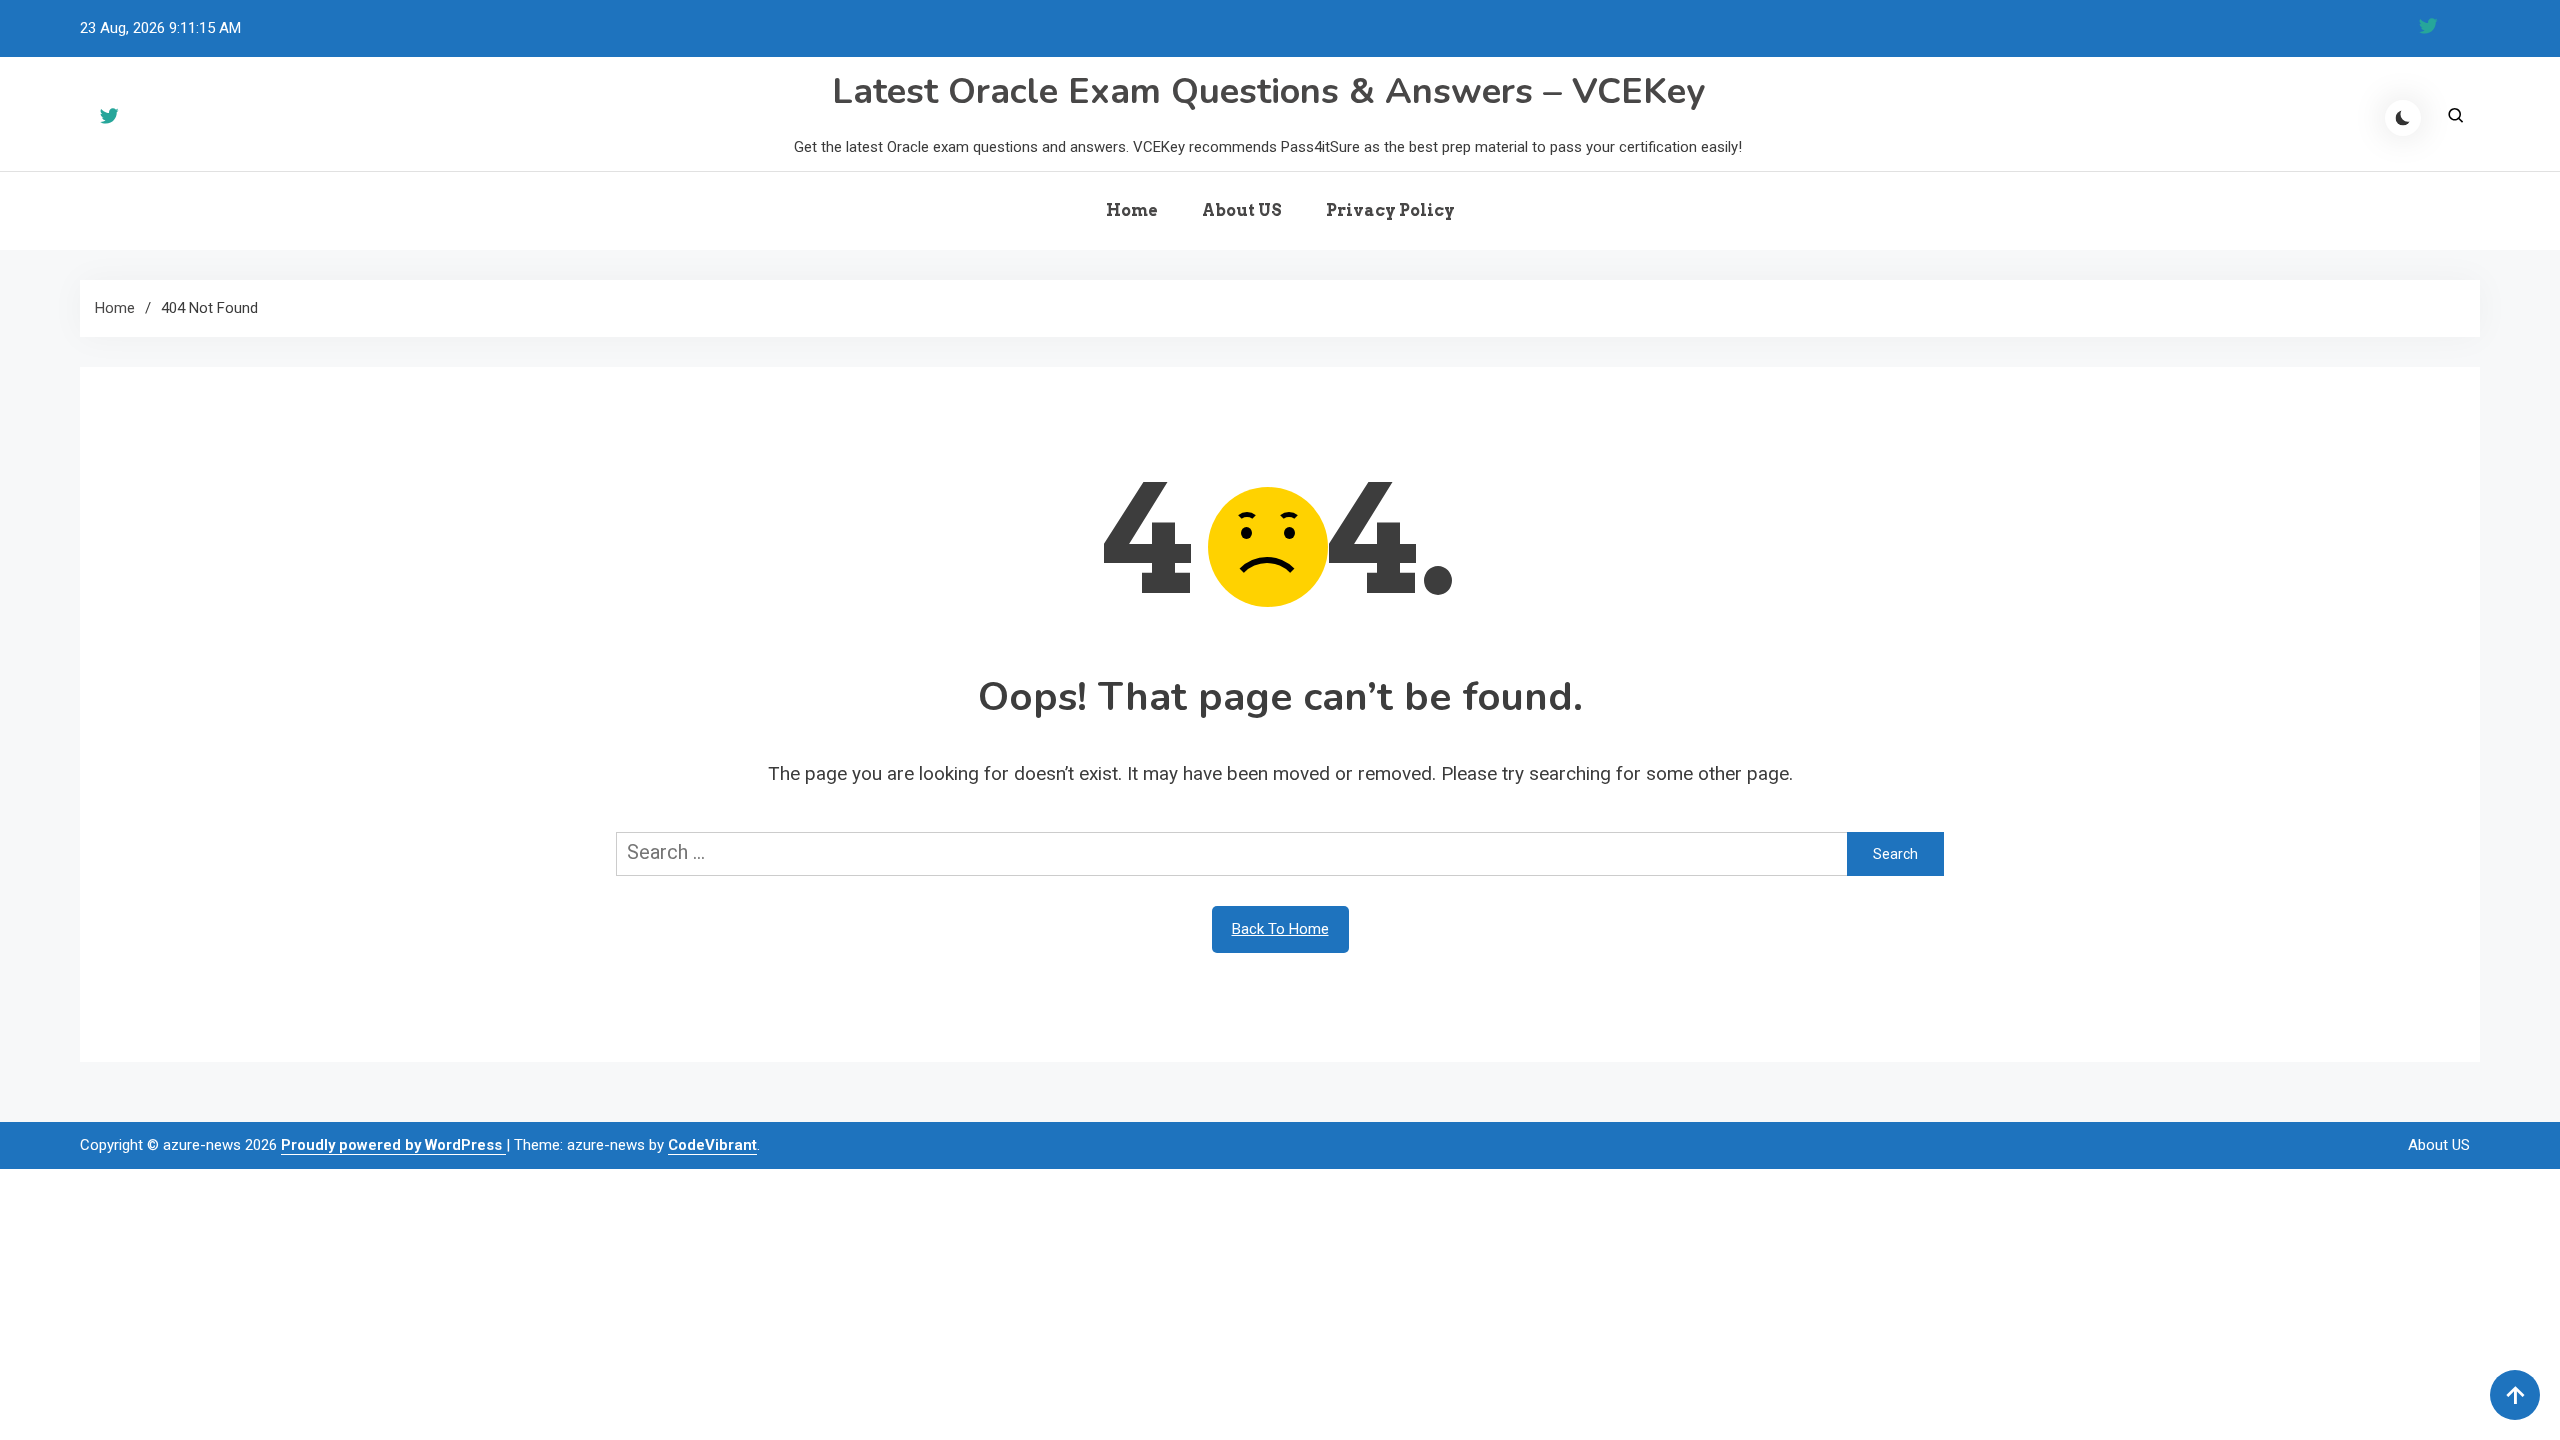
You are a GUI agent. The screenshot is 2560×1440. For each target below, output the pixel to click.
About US (1242, 210)
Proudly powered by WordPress (393, 1145)
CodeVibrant (712, 1145)
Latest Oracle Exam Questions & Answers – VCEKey (1268, 91)
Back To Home (1280, 929)
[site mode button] (2403, 118)
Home (1132, 210)
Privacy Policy (1390, 210)
